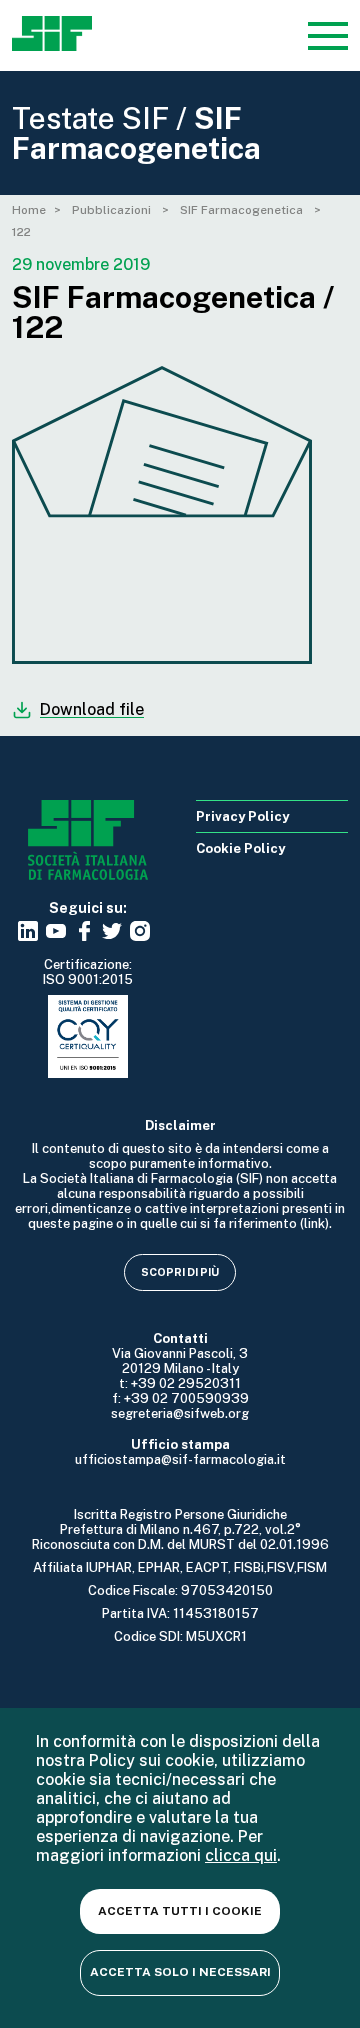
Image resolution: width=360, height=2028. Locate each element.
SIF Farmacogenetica (243, 210)
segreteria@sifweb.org (180, 1413)
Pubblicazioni (113, 210)
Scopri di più (180, 1272)
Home (29, 210)
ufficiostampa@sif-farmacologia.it (180, 1459)
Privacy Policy (242, 816)
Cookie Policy (240, 848)
